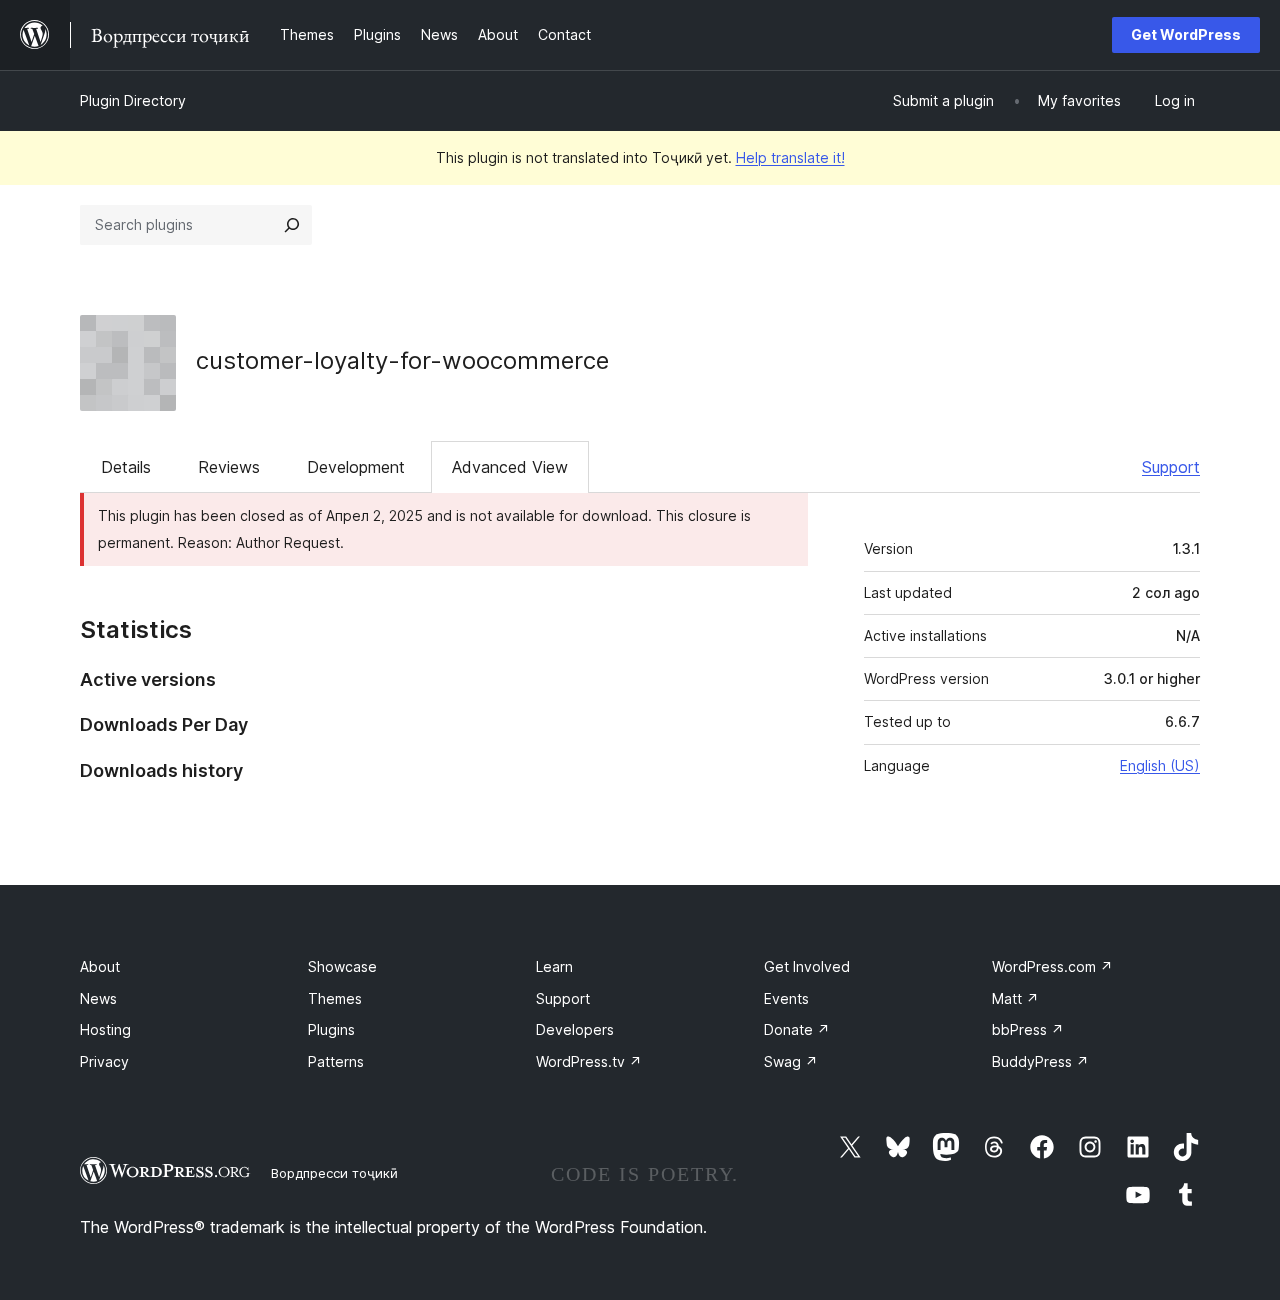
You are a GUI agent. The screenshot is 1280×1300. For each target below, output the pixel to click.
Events (786, 998)
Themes (335, 998)
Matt (1015, 998)
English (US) (1160, 765)
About (100, 966)
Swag (791, 1061)
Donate (797, 1029)
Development (356, 467)
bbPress (1028, 1029)
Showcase (342, 966)
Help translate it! (790, 157)
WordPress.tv (589, 1061)
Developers (575, 1029)
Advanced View (510, 467)
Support (1171, 467)
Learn (554, 966)
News (98, 998)
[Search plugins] (292, 225)
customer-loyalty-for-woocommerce (402, 360)
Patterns (336, 1061)
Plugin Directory (133, 100)
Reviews (229, 467)
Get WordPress (1186, 34)
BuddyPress (1040, 1061)
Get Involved (807, 966)
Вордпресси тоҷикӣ (334, 1173)
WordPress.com (1052, 966)
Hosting (105, 1029)
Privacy (104, 1061)
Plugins (331, 1029)
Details (126, 467)
